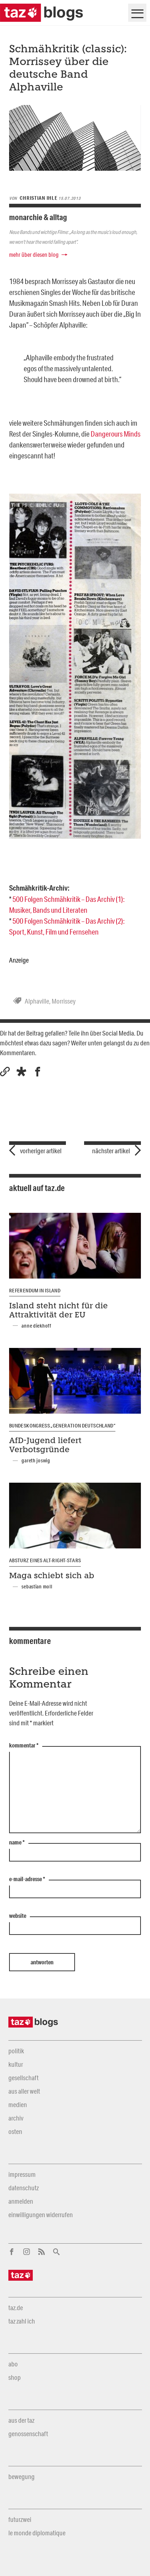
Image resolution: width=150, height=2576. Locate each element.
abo (13, 2364)
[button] (21, 1072)
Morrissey (64, 1001)
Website (18, 1916)
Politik (16, 2051)
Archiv (16, 2118)
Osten (15, 2131)
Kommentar (24, 1746)
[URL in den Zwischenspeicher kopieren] (5, 1072)
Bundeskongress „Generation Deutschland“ (62, 1426)
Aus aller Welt (24, 2091)
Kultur (16, 2064)
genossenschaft (28, 2434)
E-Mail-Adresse (27, 1879)
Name (17, 1843)
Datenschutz (23, 2188)
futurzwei (20, 2519)
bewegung (21, 2476)
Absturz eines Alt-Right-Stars (45, 1560)
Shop (15, 2377)
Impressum (22, 2174)
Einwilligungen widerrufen (41, 2215)
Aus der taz (21, 2420)
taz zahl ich (22, 2321)
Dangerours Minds (116, 434)
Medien (18, 2105)
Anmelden (21, 2201)
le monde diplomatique (37, 2533)
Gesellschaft (23, 2078)
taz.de (16, 2308)
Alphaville (37, 1001)
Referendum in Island (35, 1291)
